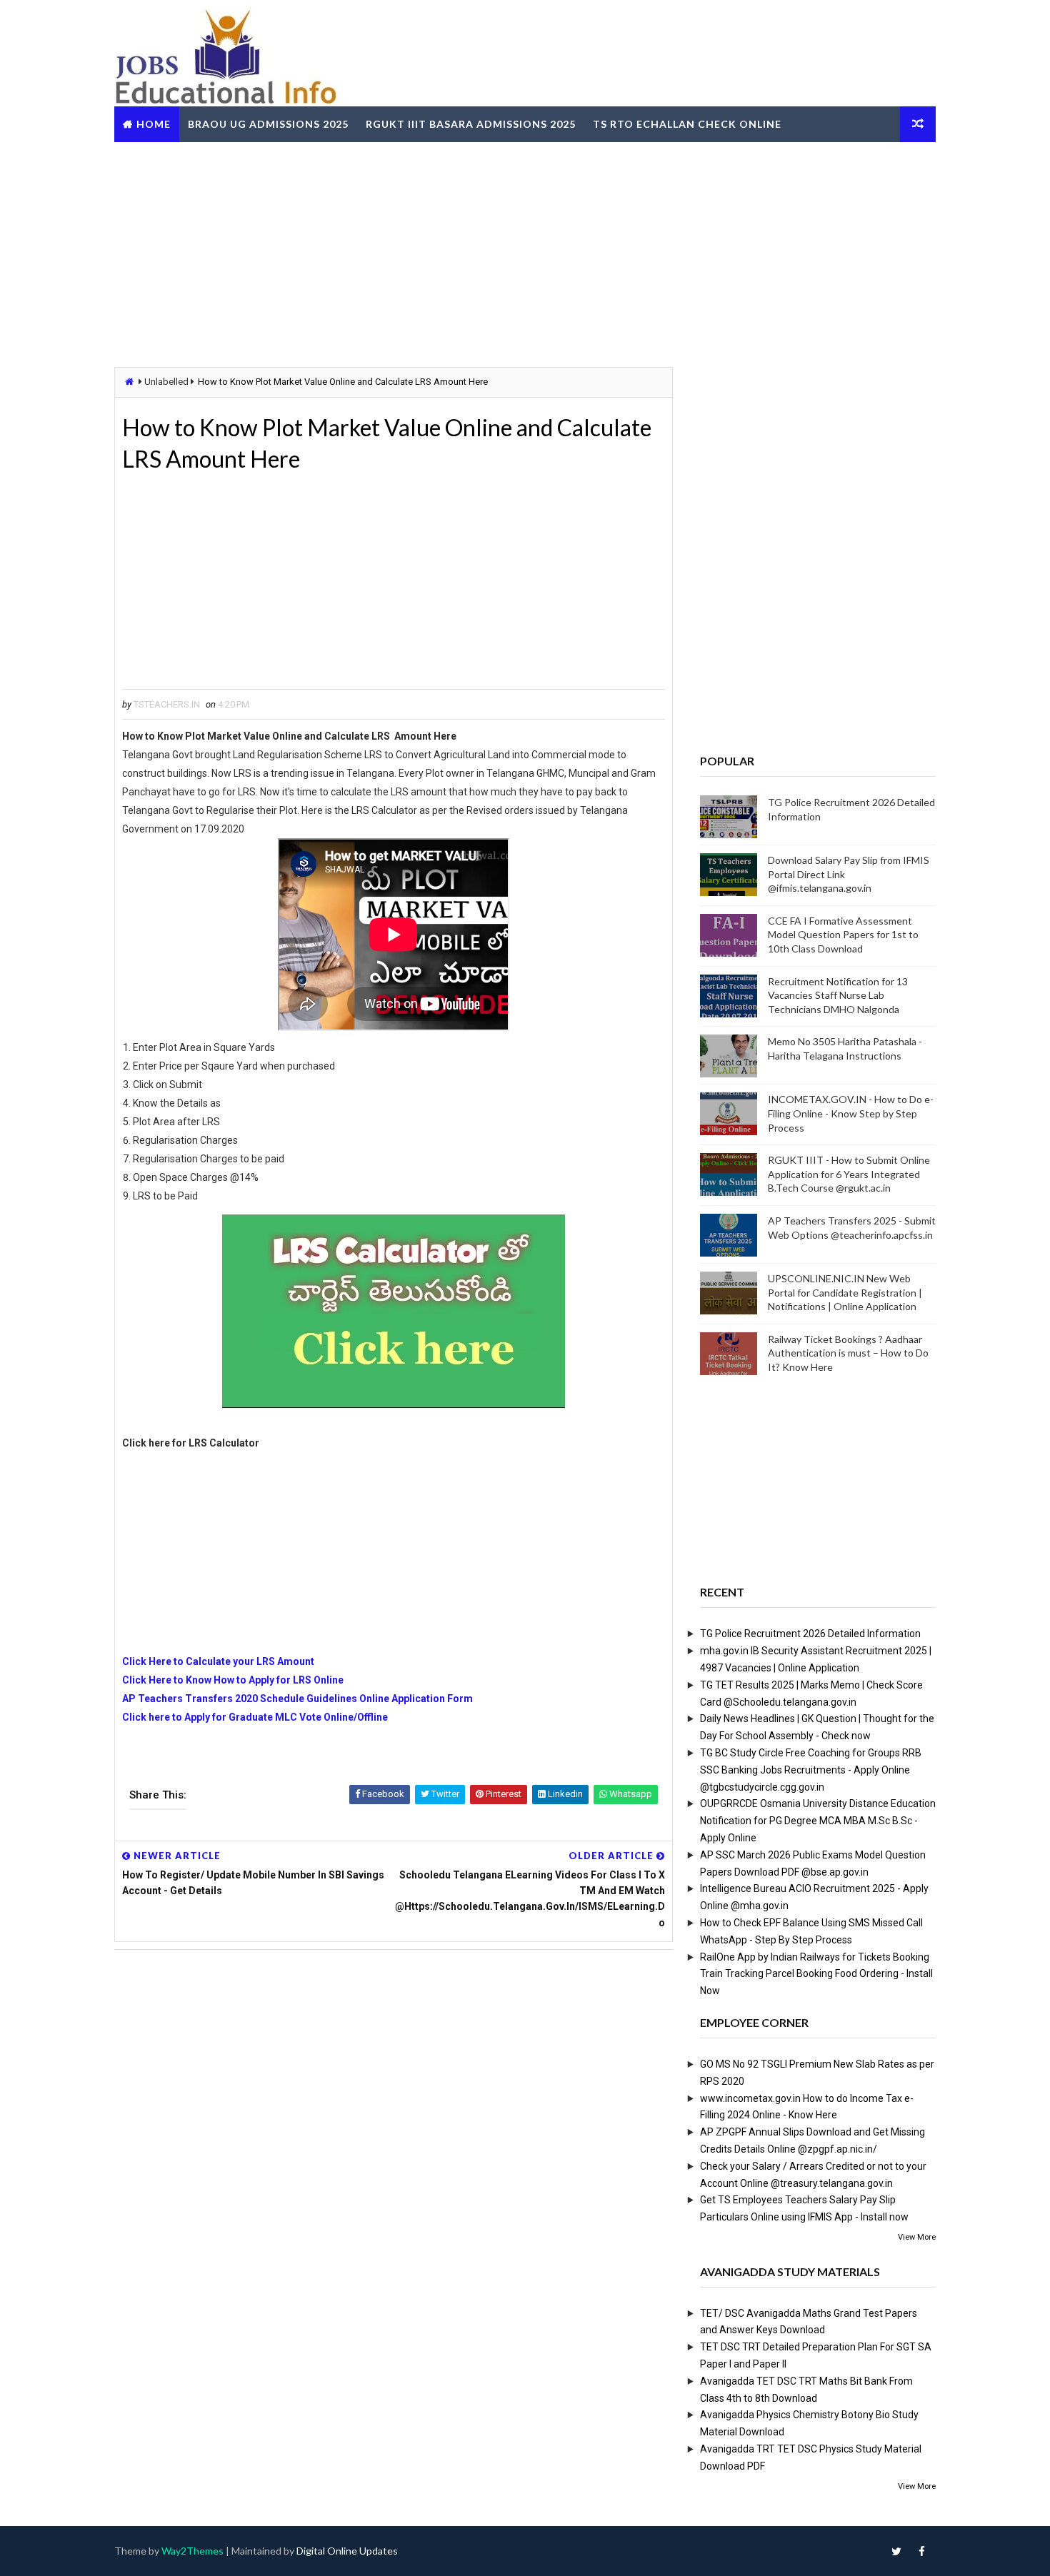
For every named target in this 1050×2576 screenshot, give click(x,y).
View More (917, 2237)
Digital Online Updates (347, 2551)
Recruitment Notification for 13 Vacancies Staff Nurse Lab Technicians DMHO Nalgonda (838, 995)
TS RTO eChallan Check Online (687, 124)
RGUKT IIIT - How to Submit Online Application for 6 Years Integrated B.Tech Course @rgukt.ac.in (849, 1174)
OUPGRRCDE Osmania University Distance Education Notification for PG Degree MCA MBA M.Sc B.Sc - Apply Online (818, 1821)
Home (154, 124)
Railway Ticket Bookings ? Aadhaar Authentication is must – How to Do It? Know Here (848, 1353)
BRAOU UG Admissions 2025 (268, 124)
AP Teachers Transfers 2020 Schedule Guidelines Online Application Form (297, 1699)
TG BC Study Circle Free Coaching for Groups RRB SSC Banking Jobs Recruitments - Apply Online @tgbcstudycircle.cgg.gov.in (811, 1770)
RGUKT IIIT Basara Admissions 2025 (471, 124)
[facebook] (921, 2551)
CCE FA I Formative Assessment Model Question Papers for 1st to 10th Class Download (843, 935)
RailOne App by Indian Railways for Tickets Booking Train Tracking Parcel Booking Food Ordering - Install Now (816, 1974)
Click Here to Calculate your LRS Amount (218, 1661)
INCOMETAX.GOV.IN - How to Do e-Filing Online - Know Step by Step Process (851, 1113)
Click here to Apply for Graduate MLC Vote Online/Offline (255, 1717)
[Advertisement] (525, 253)
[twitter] (896, 2551)
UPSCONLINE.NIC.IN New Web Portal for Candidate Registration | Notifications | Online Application (845, 1292)
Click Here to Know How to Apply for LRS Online (233, 1680)
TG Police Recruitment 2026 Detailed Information (810, 1634)
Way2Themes (192, 2551)
